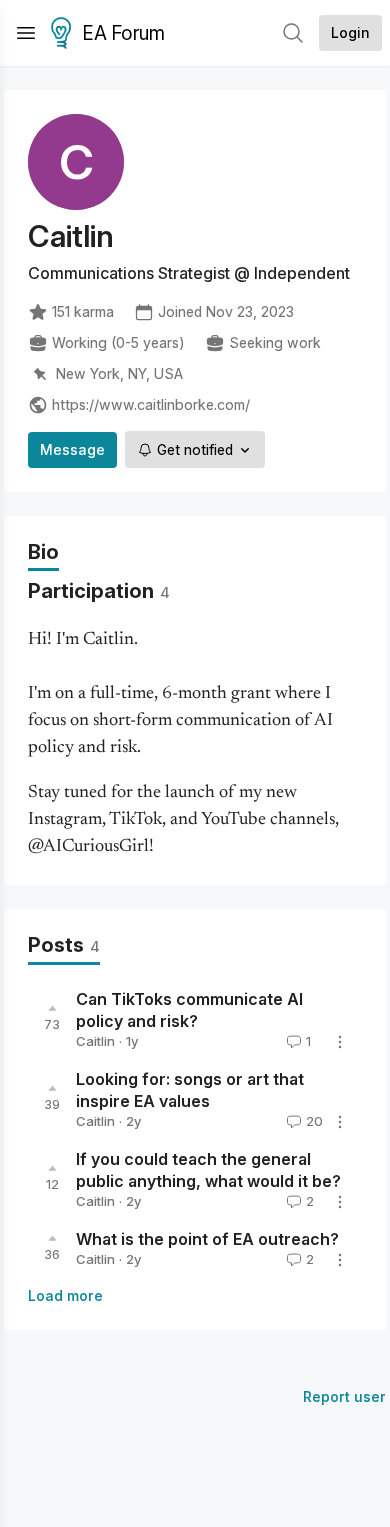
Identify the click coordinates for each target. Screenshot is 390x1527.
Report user (344, 1396)
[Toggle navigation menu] (26, 33)
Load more (65, 1295)
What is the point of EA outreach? (207, 1240)
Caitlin (95, 1041)
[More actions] (340, 1042)
